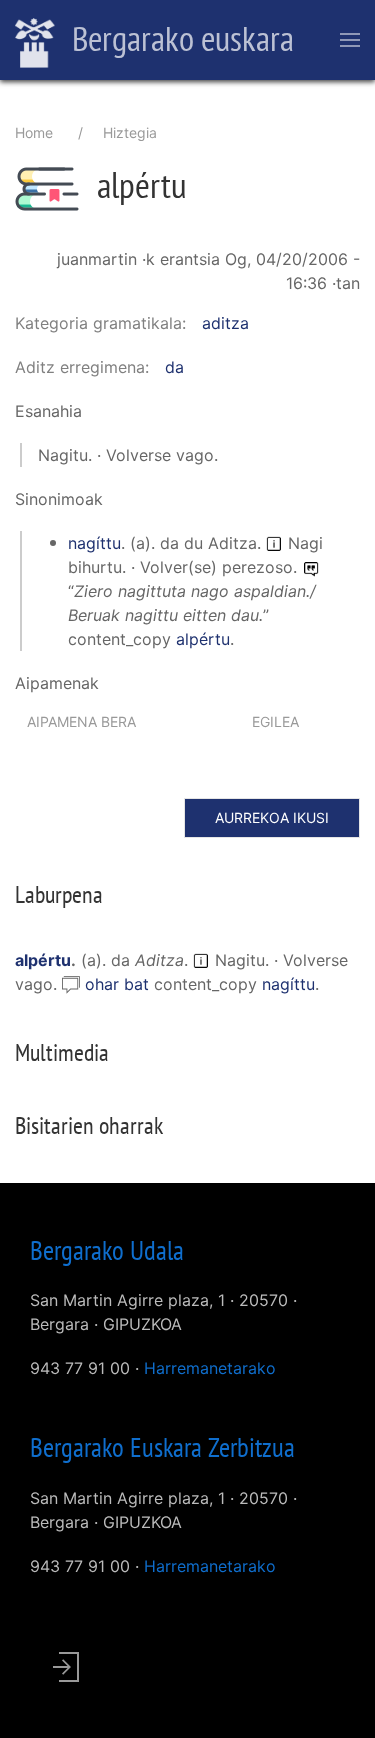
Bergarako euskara (179, 38)
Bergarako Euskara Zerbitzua (162, 1447)
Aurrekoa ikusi (272, 817)
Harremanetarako (210, 1368)
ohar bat (119, 984)
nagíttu (94, 543)
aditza (225, 323)
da (174, 367)
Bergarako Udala (107, 1250)
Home (34, 132)
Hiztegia (130, 132)
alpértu (203, 639)
